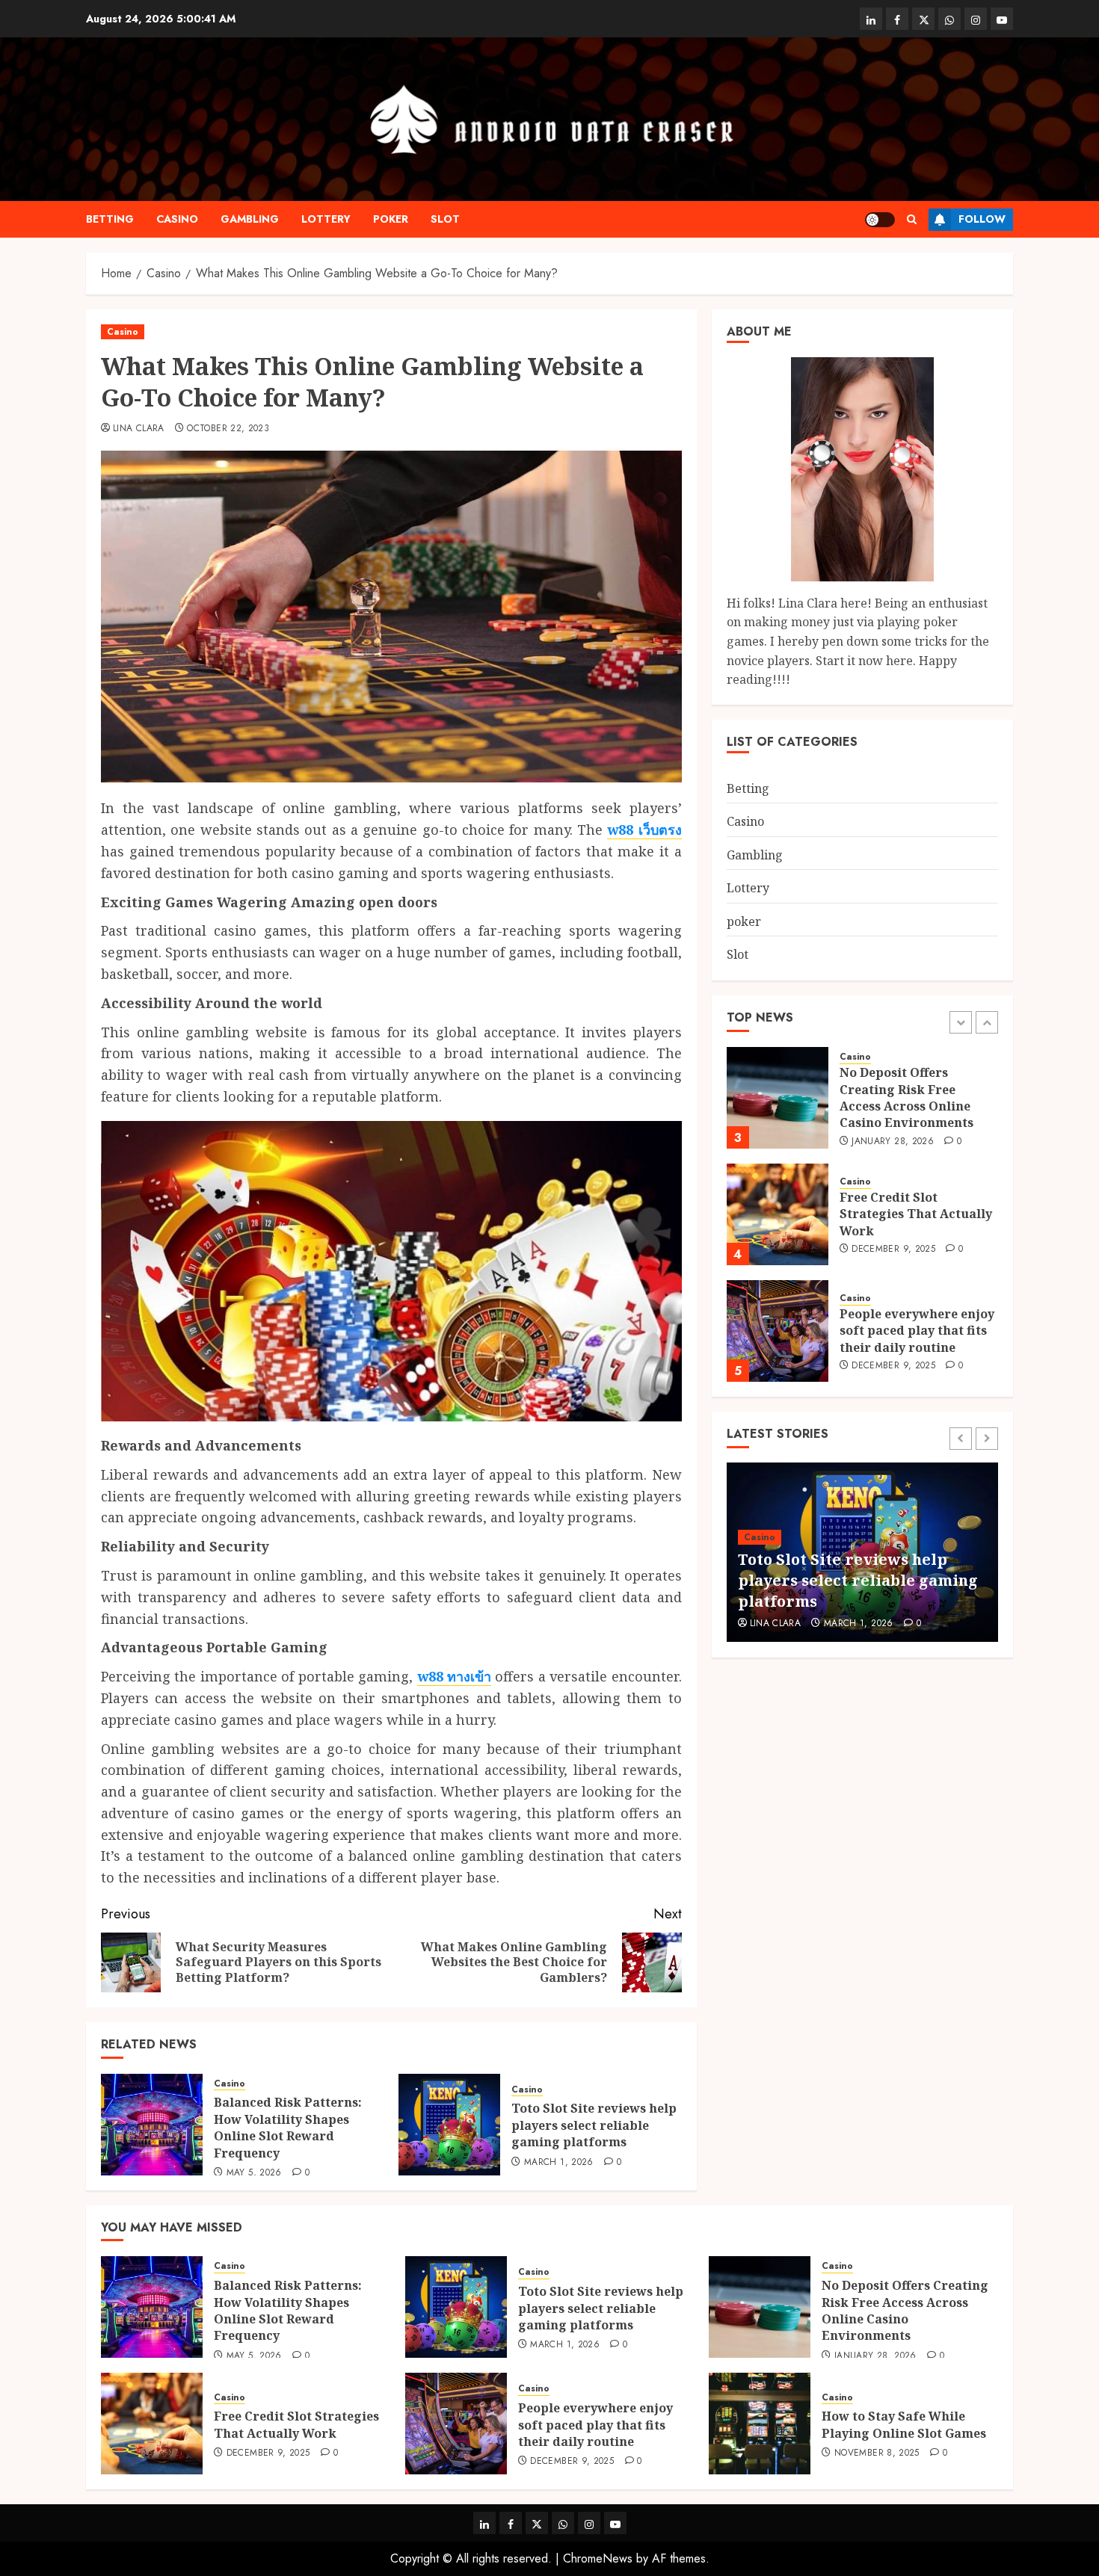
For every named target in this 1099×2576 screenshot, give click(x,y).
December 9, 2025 (893, 1250)
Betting (110, 219)
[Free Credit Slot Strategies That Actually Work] (778, 1214)
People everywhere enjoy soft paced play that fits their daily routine (917, 1331)
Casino (177, 219)
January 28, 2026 (893, 1141)
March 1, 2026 (559, 2163)
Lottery (326, 219)
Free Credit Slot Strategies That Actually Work (916, 1214)
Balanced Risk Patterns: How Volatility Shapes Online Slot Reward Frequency (288, 2127)
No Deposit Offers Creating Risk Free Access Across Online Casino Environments (906, 1097)
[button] (912, 219)
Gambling (250, 219)
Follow (982, 219)
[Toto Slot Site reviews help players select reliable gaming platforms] (449, 2125)
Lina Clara (139, 429)
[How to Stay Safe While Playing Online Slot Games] (760, 2424)
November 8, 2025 (877, 2453)
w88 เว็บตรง (644, 830)
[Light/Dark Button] (880, 220)
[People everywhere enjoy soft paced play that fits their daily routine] (778, 1331)
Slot (445, 219)
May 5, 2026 (254, 2173)
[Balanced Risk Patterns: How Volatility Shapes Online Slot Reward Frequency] (152, 2125)
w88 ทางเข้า (454, 1676)
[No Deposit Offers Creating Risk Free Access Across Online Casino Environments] (778, 1098)
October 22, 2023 (228, 429)
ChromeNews (598, 2558)
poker (391, 219)
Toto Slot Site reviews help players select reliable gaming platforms (594, 2125)
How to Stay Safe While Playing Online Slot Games (904, 2424)
